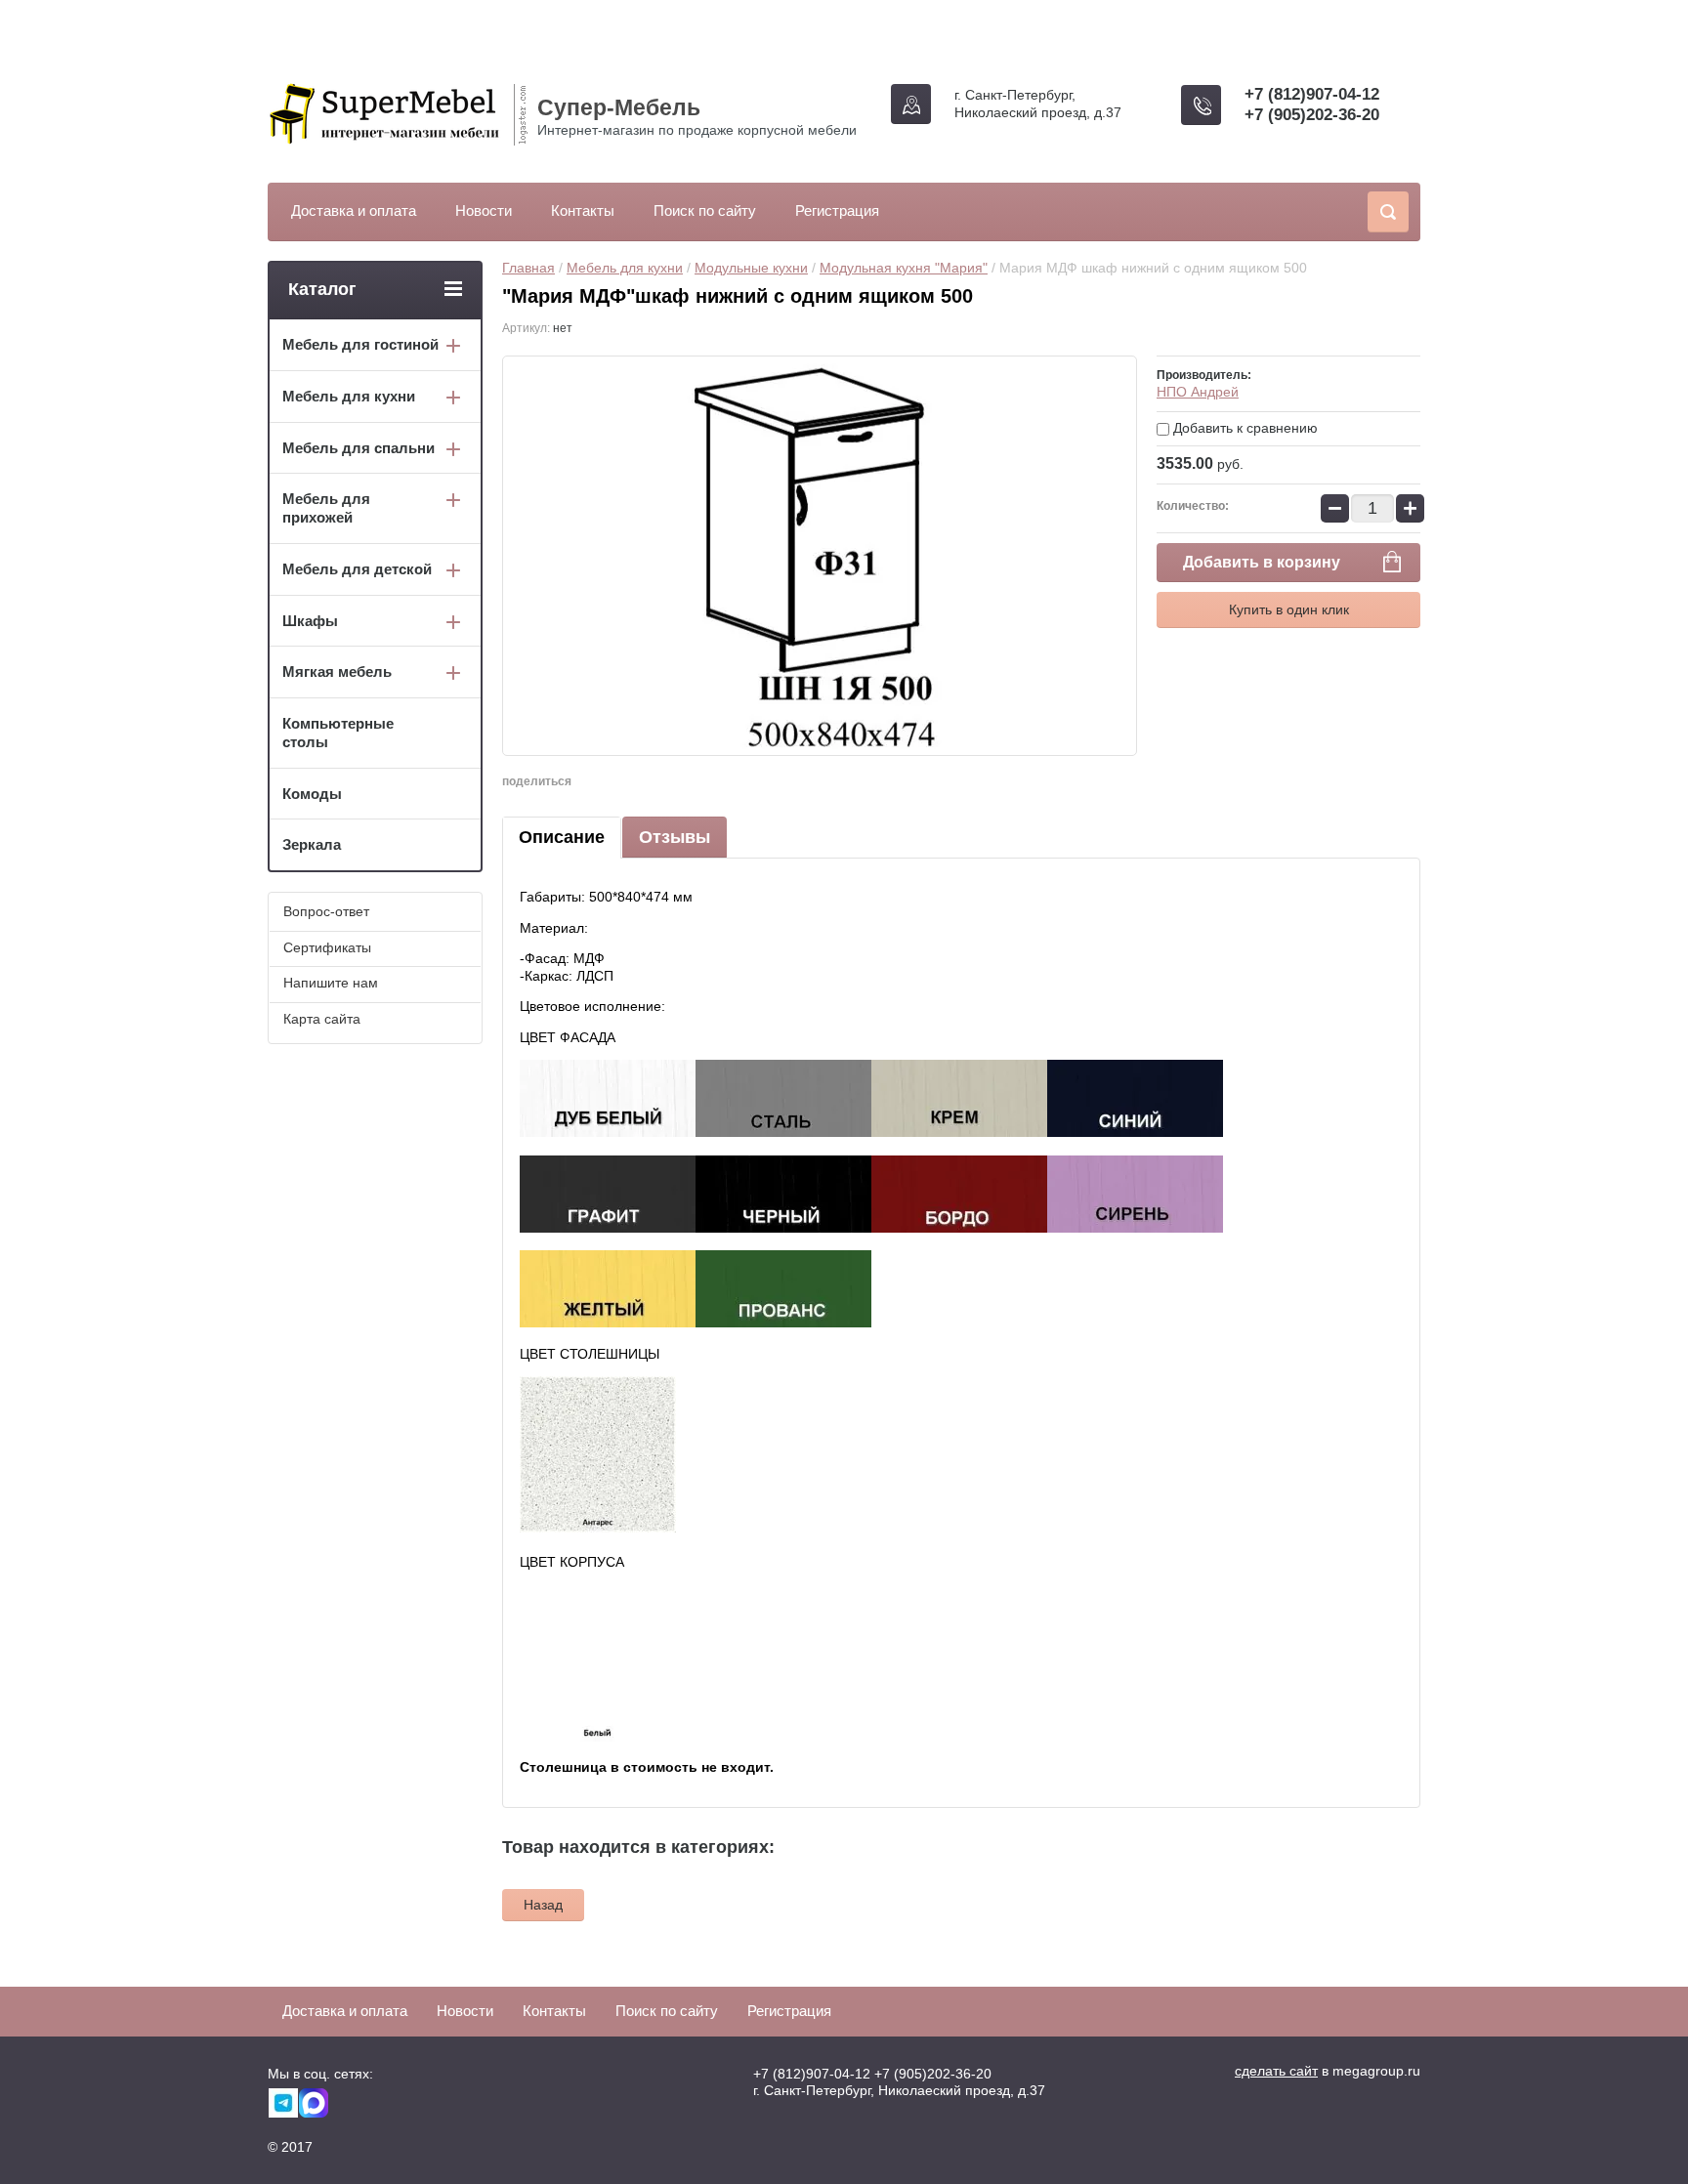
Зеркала (312, 844)
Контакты (583, 210)
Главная (528, 268)
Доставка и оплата (354, 210)
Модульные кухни (751, 268)
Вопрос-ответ (326, 911)
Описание (562, 837)
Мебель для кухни (625, 268)
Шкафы (310, 621)
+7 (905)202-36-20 (1312, 115)
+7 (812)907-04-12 (1312, 94)
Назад (543, 1905)
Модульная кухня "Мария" (904, 268)
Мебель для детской (357, 569)
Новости (484, 210)
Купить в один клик (1289, 609)
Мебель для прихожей (326, 508)
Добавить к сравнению (1244, 428)
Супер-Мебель (619, 107)
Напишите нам (331, 983)
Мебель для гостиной (360, 344)
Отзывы (675, 837)
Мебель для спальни (359, 448)
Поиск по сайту (705, 210)
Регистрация (837, 210)
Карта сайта (322, 1019)
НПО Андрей (1198, 392)
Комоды (312, 794)
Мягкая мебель (337, 672)
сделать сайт (1276, 2071)
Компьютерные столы (338, 733)
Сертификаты (327, 947)
